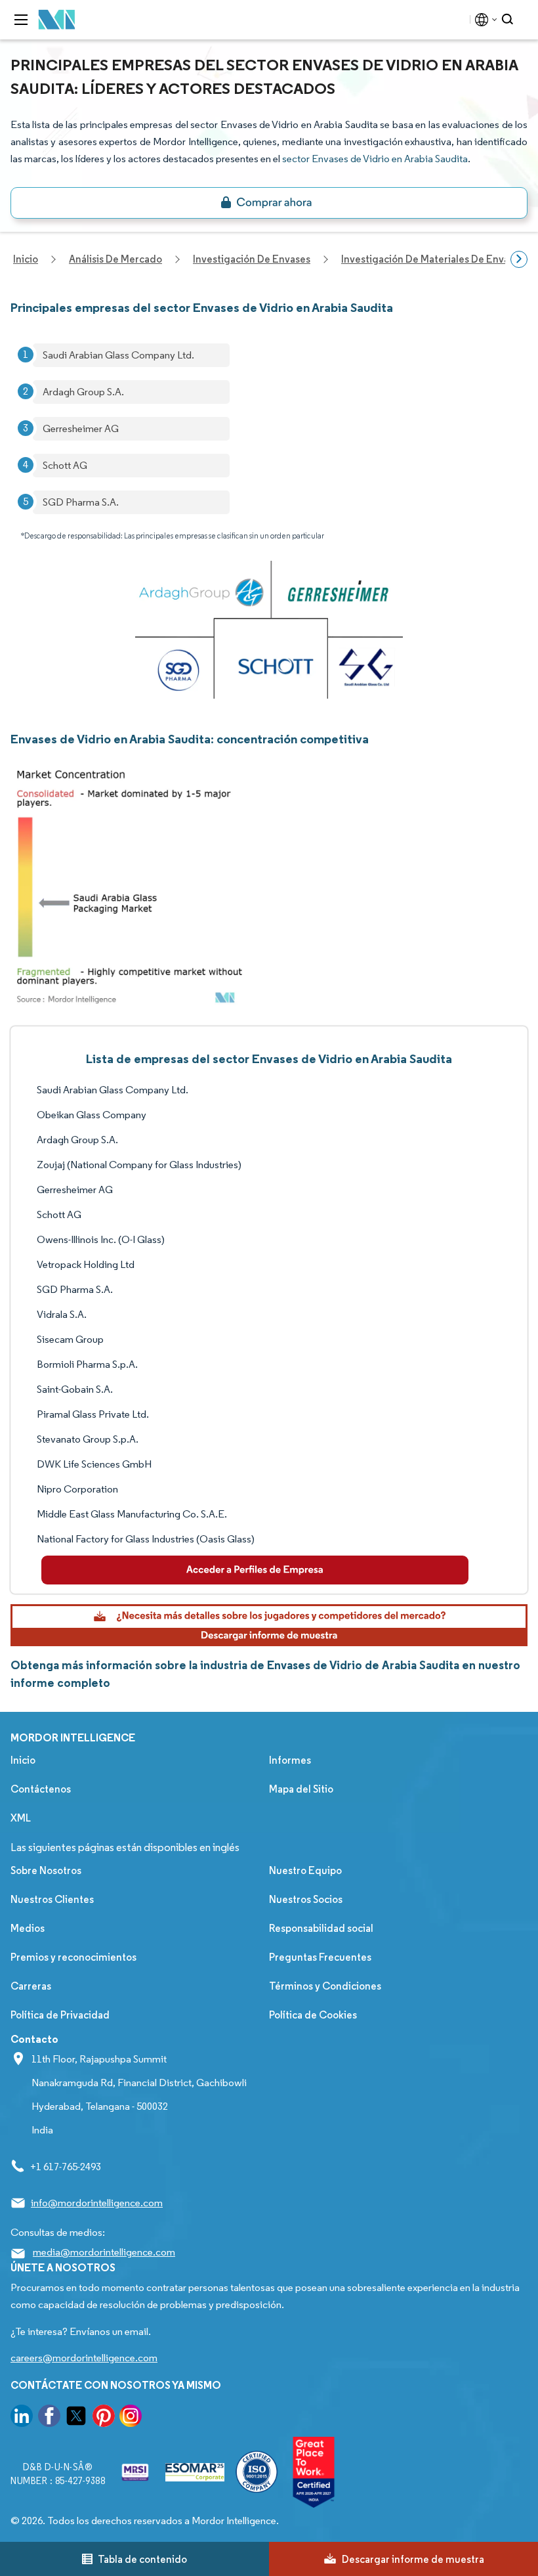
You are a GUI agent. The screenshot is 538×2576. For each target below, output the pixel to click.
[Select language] (483, 20)
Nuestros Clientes (52, 1899)
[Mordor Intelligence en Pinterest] (104, 2418)
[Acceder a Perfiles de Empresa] (255, 1570)
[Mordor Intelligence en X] (76, 2418)
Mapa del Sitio (301, 1789)
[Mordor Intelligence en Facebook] (49, 2418)
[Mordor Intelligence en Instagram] (131, 2418)
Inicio (23, 1760)
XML (21, 1818)
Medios (28, 1928)
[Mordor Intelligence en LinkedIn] (22, 2418)
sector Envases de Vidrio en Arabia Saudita (375, 159)
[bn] (269, 203)
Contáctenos (41, 1789)
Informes (290, 1760)
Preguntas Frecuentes (320, 1957)
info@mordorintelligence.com (97, 2203)
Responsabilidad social (321, 1928)
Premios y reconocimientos (73, 1957)
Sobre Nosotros (46, 1870)
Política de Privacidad (60, 2015)
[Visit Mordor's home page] (57, 20)
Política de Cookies (313, 2015)
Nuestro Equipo (305, 1870)
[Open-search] (509, 20)
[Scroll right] (519, 259)
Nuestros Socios (306, 1899)
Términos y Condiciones (325, 1986)
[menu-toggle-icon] (21, 20)
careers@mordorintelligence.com (84, 2358)
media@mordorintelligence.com (104, 2252)
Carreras (31, 1986)
